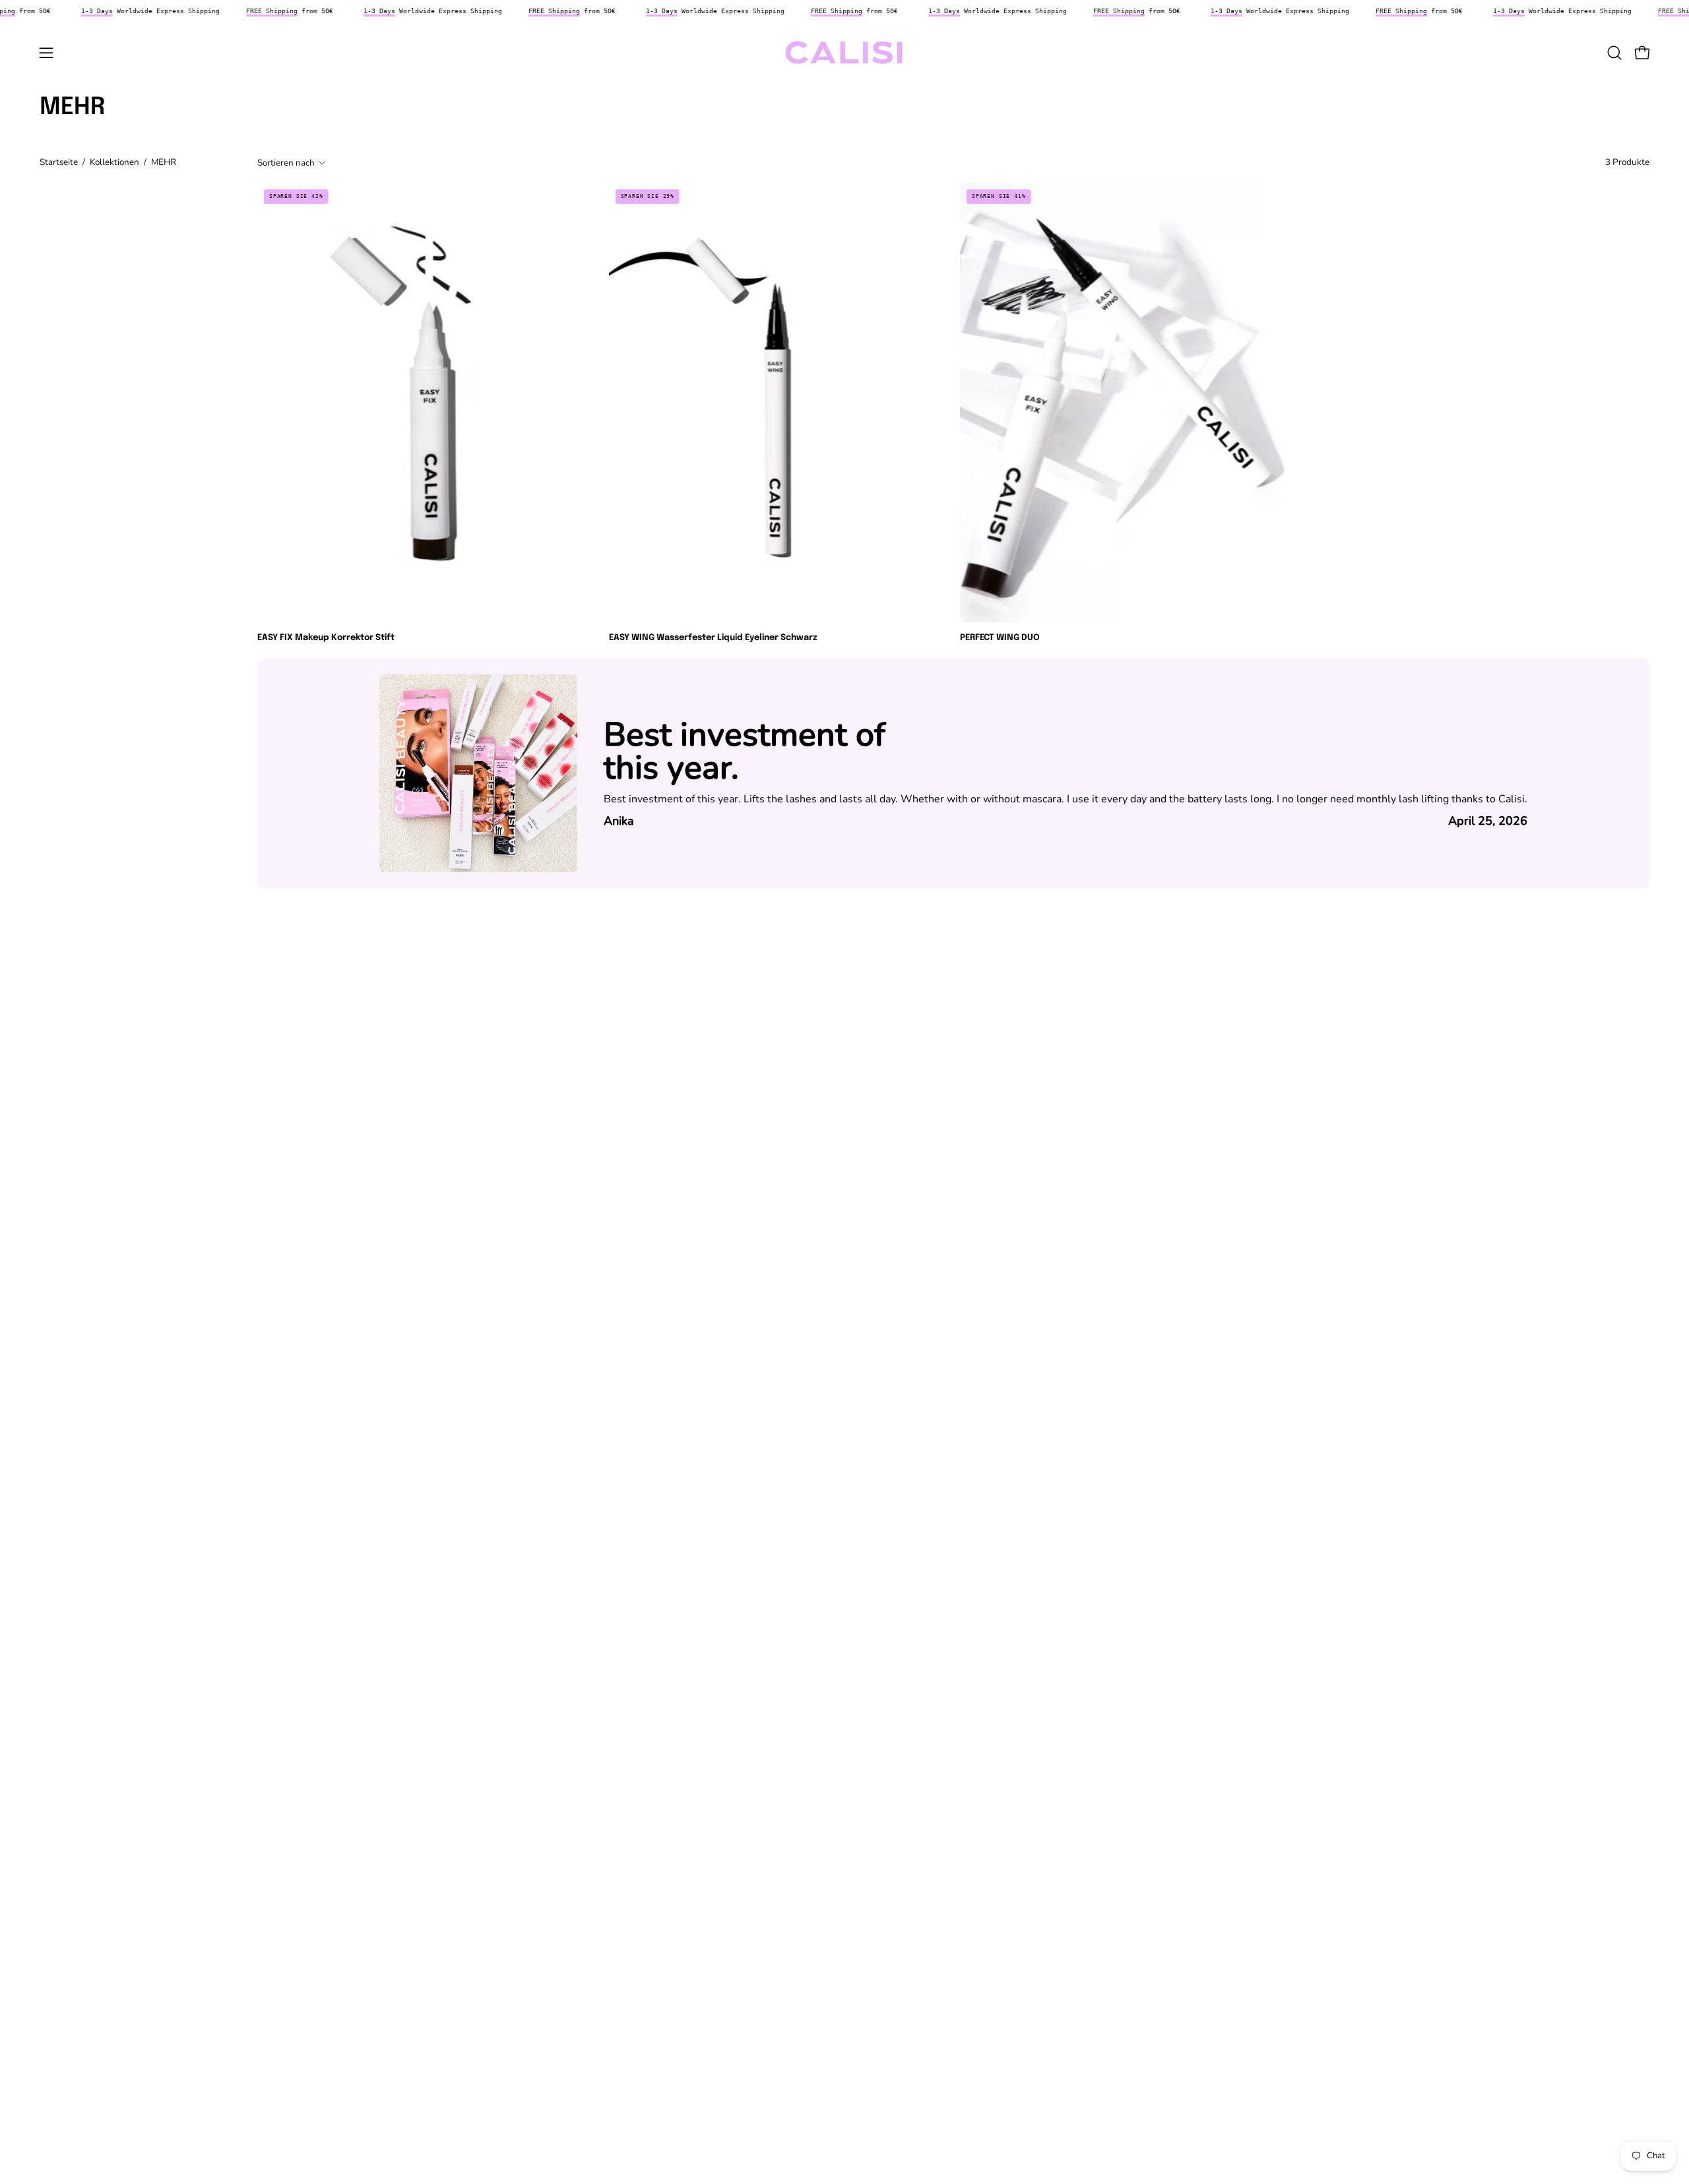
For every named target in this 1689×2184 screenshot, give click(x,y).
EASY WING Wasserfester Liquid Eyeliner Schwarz (713, 638)
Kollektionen (114, 162)
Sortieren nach (286, 162)
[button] (1614, 53)
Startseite (59, 162)
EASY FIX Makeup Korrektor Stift (326, 638)
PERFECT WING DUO (1000, 638)
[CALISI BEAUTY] (844, 53)
